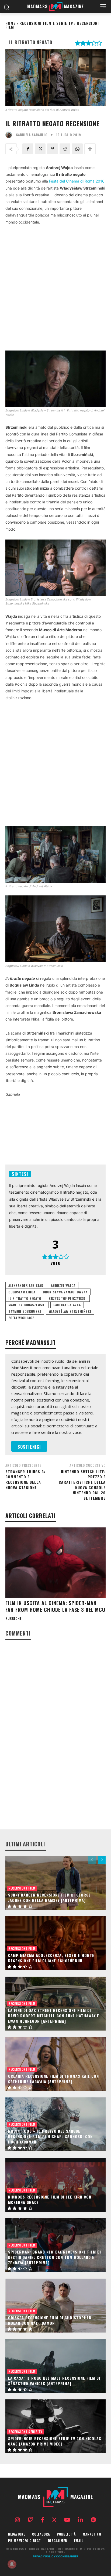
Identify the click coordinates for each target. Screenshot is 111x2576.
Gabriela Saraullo (32, 135)
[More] (90, 149)
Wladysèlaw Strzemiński (70, 1311)
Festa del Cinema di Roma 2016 (77, 181)
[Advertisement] (55, 288)
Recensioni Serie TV (25, 2432)
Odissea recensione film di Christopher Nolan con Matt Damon (50, 2320)
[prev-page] (92, 1860)
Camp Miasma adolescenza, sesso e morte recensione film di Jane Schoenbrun (51, 1958)
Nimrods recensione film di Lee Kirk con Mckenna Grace (50, 2199)
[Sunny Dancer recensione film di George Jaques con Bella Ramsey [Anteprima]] (55, 1883)
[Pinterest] (53, 149)
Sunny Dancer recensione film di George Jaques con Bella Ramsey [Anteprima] (49, 1897)
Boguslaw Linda (22, 1292)
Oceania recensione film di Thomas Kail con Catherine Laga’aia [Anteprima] (53, 2079)
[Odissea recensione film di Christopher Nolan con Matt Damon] (55, 2306)
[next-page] (102, 1860)
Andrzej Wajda (63, 1285)
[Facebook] (28, 149)
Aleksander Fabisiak (26, 1285)
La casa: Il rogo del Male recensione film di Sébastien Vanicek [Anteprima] (54, 2381)
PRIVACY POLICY (44, 2556)
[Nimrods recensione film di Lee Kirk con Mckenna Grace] (55, 2185)
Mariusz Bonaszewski (27, 1305)
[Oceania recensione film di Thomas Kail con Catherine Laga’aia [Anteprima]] (55, 2064)
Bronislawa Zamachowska (65, 1292)
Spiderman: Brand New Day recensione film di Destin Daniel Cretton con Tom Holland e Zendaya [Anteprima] (55, 2257)
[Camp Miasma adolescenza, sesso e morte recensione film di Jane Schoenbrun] (55, 1943)
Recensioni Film (22, 1888)
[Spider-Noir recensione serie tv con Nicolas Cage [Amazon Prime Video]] (55, 2426)
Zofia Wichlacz (21, 1318)
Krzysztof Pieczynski (68, 1298)
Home (11, 23)
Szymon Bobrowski (25, 1311)
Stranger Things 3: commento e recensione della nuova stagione (25, 1479)
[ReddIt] (65, 149)
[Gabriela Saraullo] (10, 135)
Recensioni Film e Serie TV (46, 23)
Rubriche (13, 1619)
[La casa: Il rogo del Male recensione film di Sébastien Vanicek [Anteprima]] (55, 2366)
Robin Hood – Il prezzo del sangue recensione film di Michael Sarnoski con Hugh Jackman (50, 2136)
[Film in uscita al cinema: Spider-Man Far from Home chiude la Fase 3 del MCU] (55, 1562)
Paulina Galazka (67, 1305)
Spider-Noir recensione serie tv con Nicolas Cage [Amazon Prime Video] (55, 2441)
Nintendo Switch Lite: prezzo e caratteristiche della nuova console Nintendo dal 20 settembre (82, 1485)
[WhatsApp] (77, 149)
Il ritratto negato (25, 1298)
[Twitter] (40, 149)
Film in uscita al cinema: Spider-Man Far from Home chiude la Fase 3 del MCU (55, 1606)
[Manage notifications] (12, 2564)
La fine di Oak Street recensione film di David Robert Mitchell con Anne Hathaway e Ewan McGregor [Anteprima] (54, 2015)
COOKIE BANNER (67, 2556)
